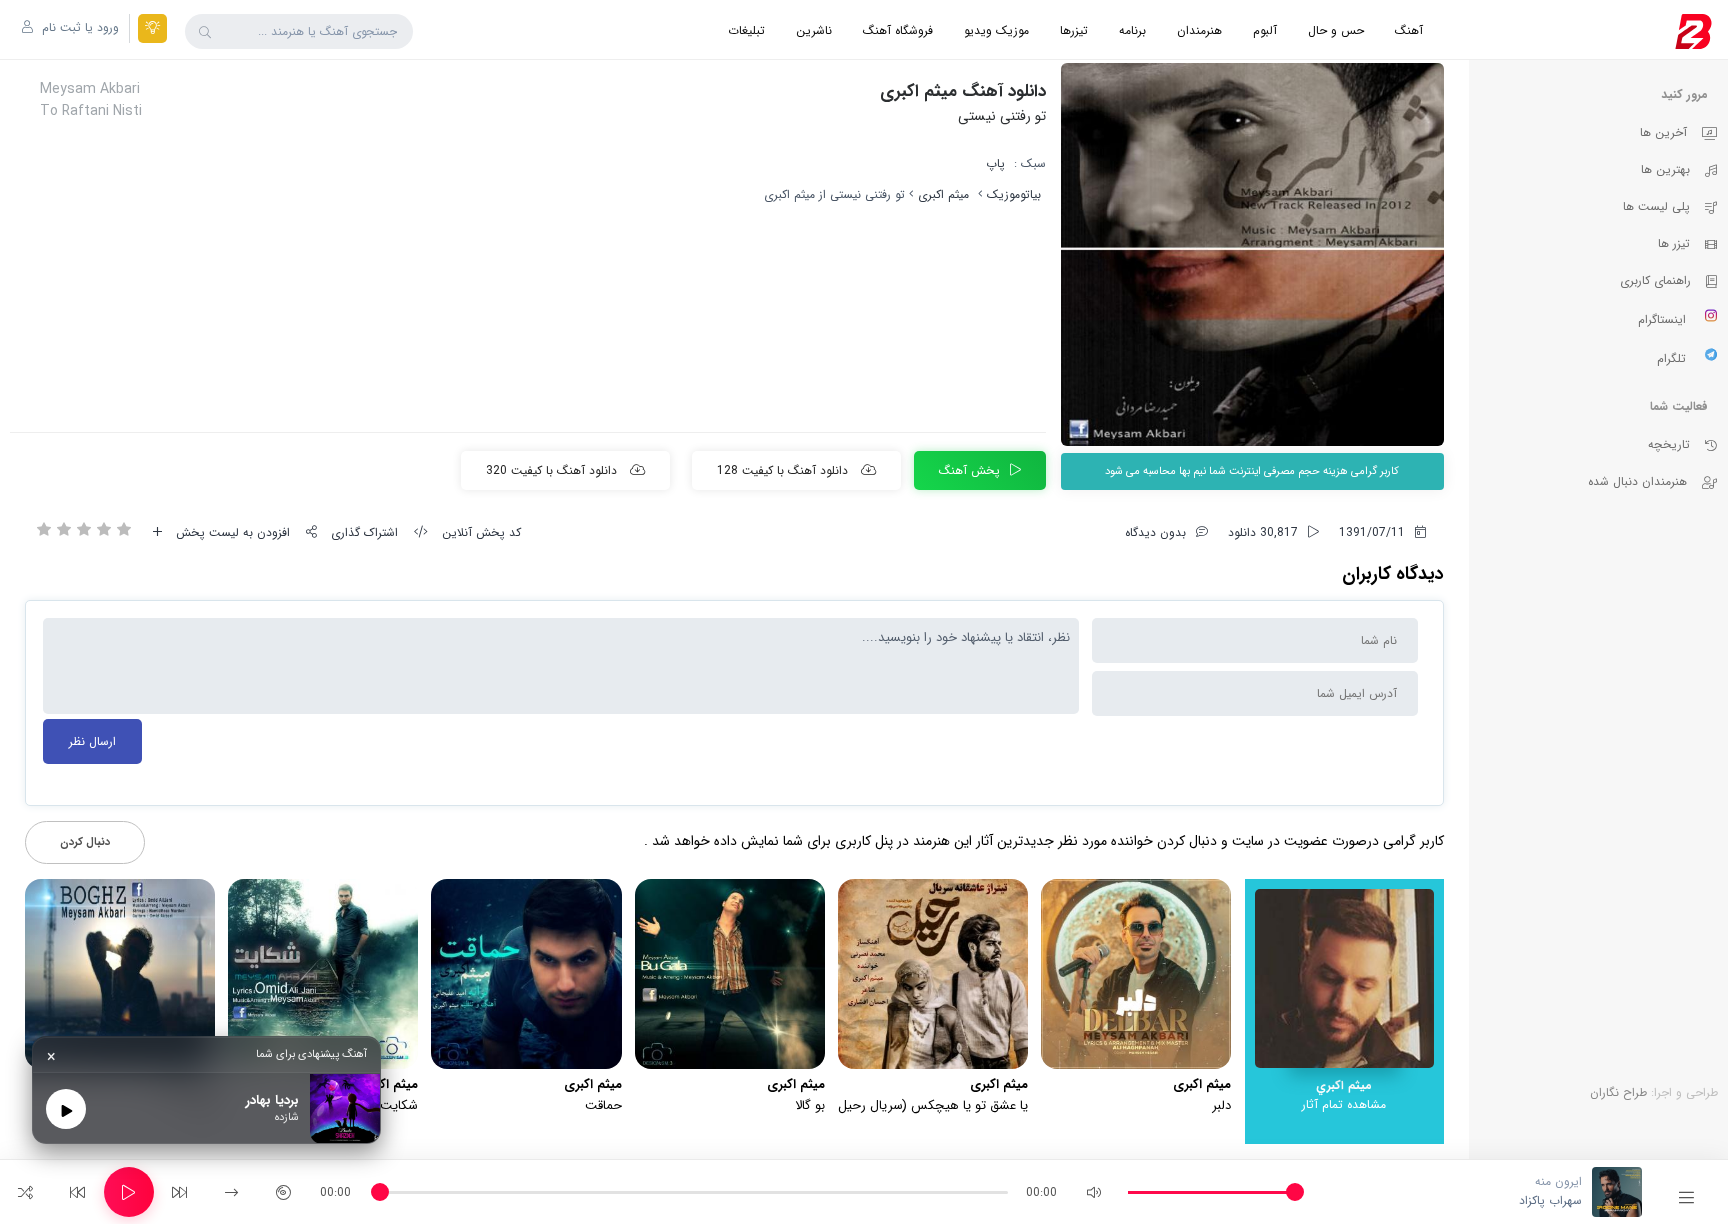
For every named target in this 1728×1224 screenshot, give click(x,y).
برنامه (1132, 30)
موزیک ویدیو (996, 30)
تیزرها (1074, 30)
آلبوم (1265, 30)
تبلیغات (746, 30)
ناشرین (814, 30)
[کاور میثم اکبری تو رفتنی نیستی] (1252, 254)
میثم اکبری (943, 194)
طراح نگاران (1618, 1092)
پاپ (995, 163)
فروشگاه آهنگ (898, 30)
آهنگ (1409, 30)
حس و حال (1336, 30)
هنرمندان (1199, 30)
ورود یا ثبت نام (78, 27)
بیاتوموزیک (1014, 194)
